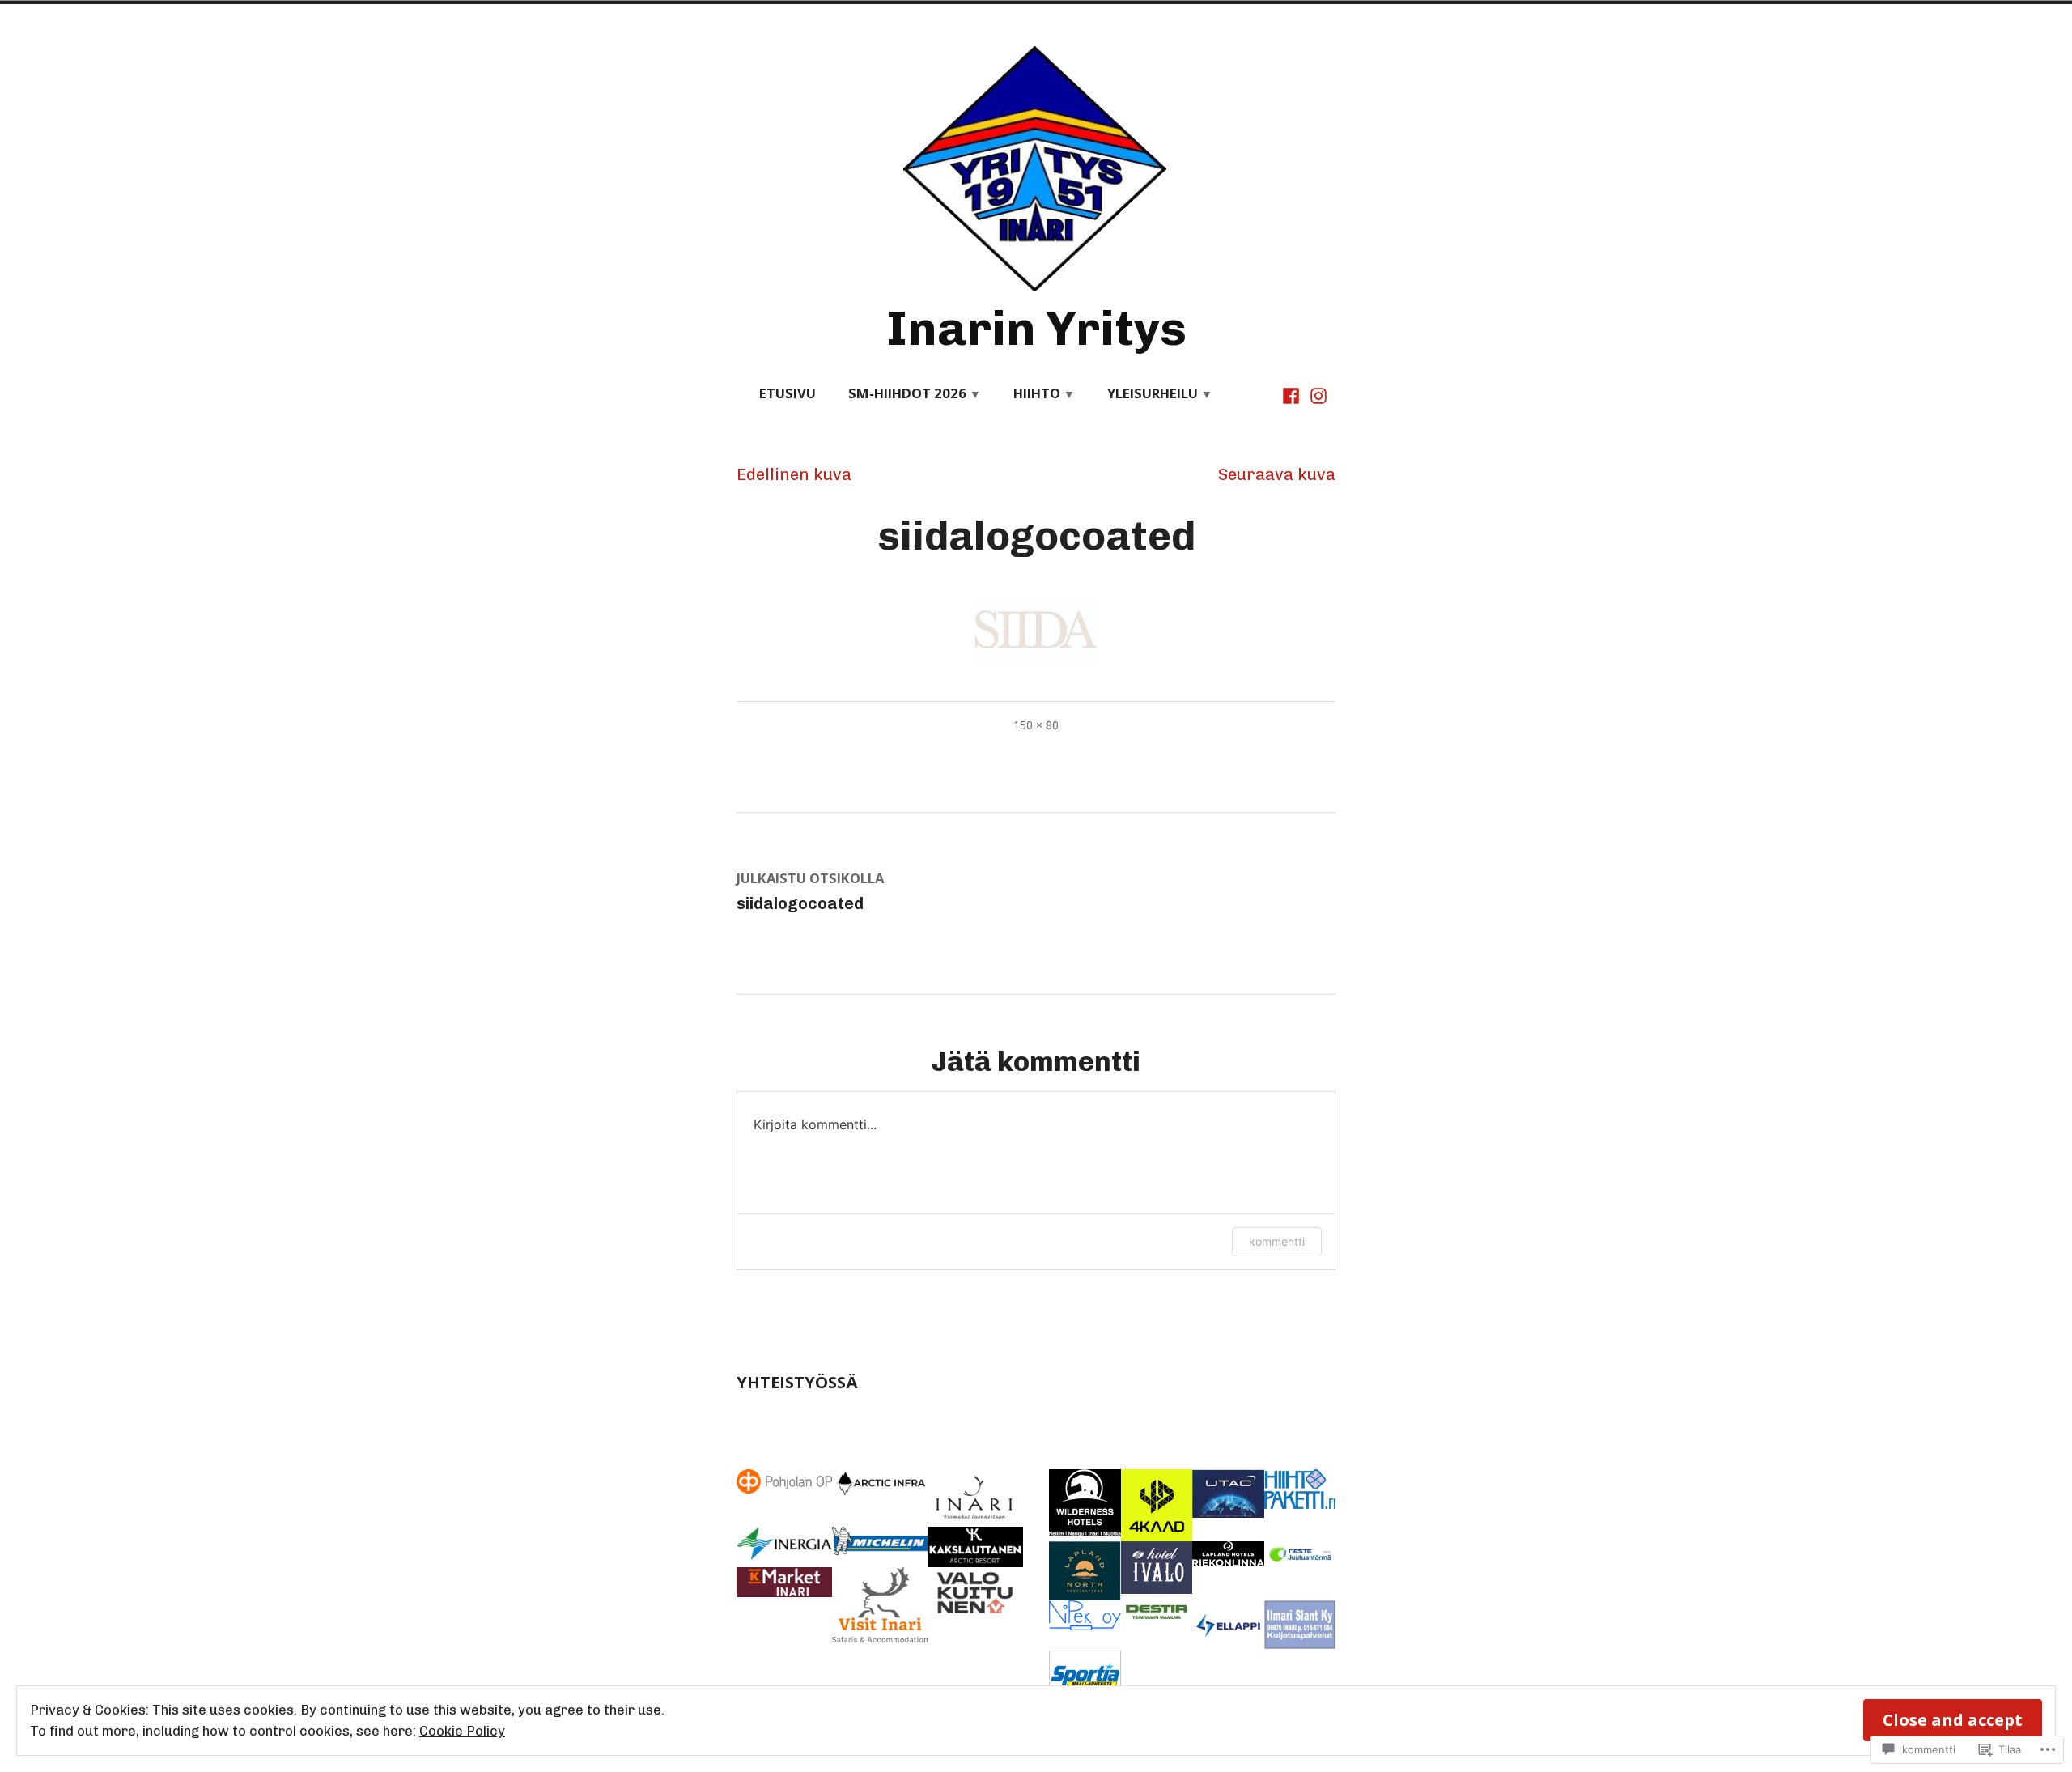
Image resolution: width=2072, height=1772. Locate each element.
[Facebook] (1293, 394)
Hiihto (1037, 393)
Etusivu (788, 393)
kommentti (1277, 1241)
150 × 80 (1036, 725)
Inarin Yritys (1036, 328)
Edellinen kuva (794, 474)
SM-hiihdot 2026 (907, 393)
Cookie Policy (462, 1731)
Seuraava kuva (1277, 474)
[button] (784, 1481)
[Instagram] (1317, 394)
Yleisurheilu (1153, 393)
